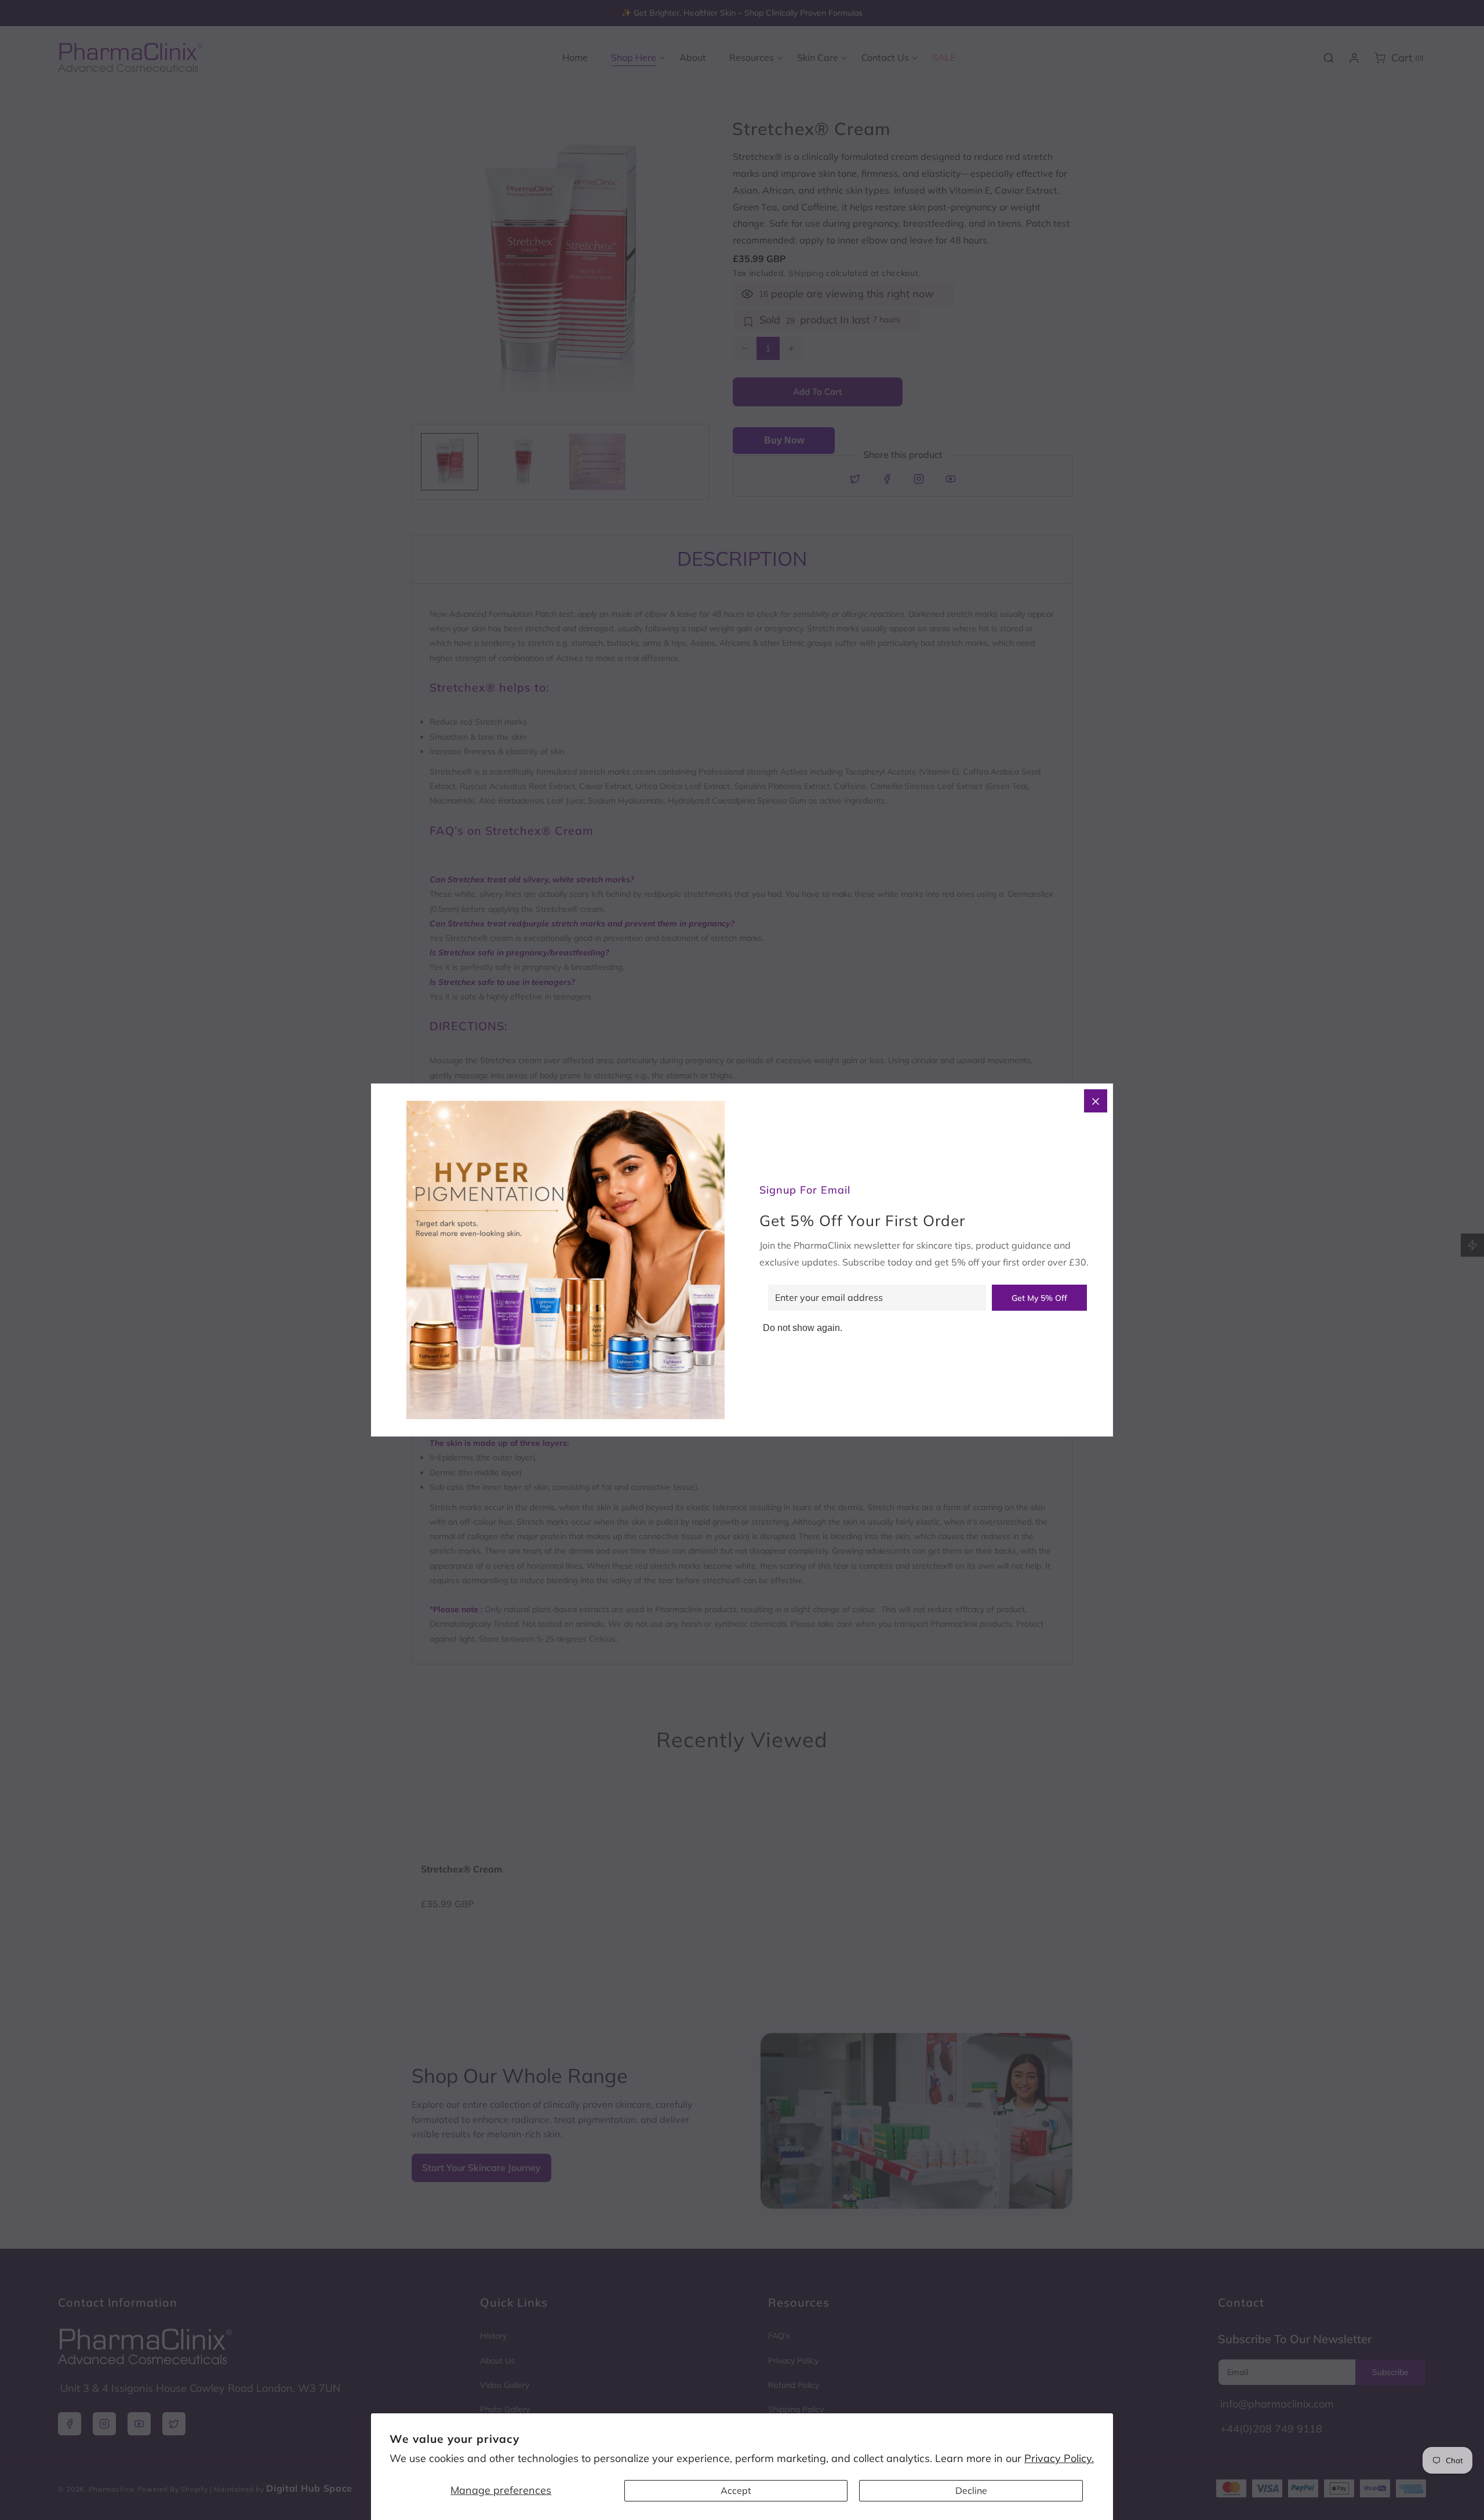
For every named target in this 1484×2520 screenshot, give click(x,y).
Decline (971, 2490)
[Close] (1096, 1101)
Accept (736, 2490)
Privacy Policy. (1059, 2458)
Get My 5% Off (1039, 1298)
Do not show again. (803, 1328)
